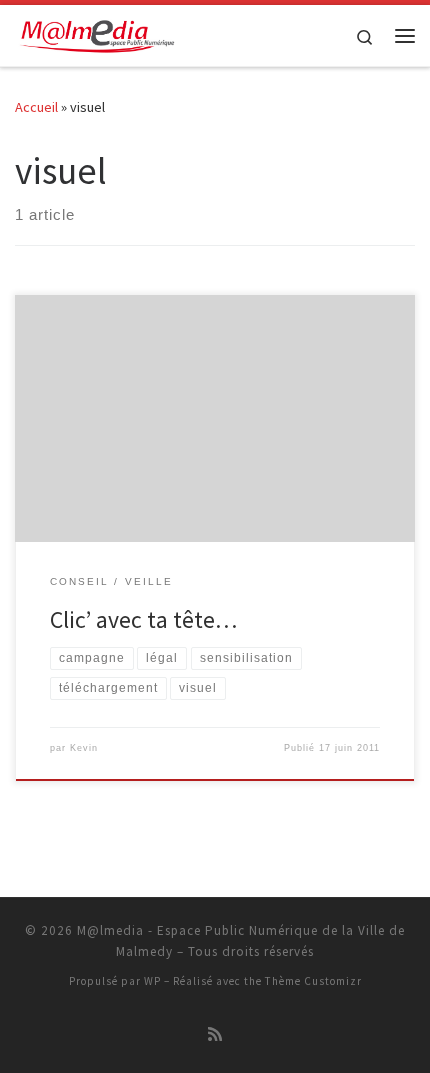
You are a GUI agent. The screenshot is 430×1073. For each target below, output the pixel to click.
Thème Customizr (313, 981)
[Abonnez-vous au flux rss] (215, 1034)
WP (152, 981)
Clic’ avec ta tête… (143, 619)
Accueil (36, 107)
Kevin (84, 748)
